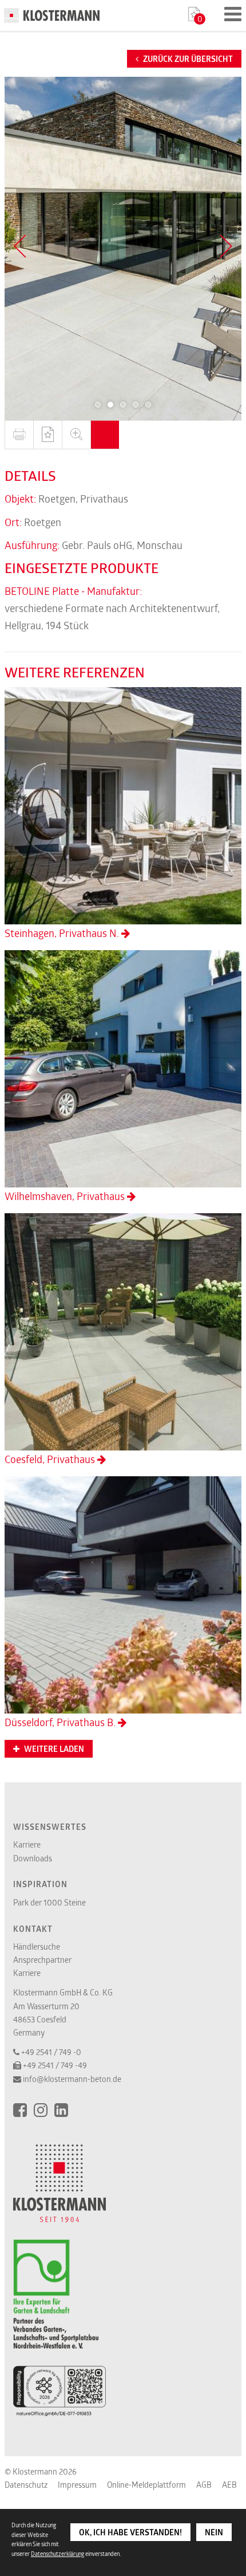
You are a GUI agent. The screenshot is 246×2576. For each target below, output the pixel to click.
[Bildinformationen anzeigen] (105, 435)
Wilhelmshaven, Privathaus (66, 1196)
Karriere (27, 1844)
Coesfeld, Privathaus (51, 1459)
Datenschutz (26, 2485)
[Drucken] (19, 435)
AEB (229, 2485)
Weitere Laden (53, 1749)
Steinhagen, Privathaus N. (63, 933)
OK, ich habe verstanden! (130, 2532)
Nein (214, 2532)
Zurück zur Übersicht (187, 59)
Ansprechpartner (42, 1960)
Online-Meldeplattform (146, 2485)
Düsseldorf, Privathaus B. (61, 1722)
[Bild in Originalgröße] (76, 435)
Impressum (77, 2485)
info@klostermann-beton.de (72, 2079)
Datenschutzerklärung (57, 2554)
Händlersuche (37, 1946)
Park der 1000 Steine (49, 1902)
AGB (204, 2485)
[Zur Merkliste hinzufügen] (47, 435)
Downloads (33, 1858)
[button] (98, 405)
